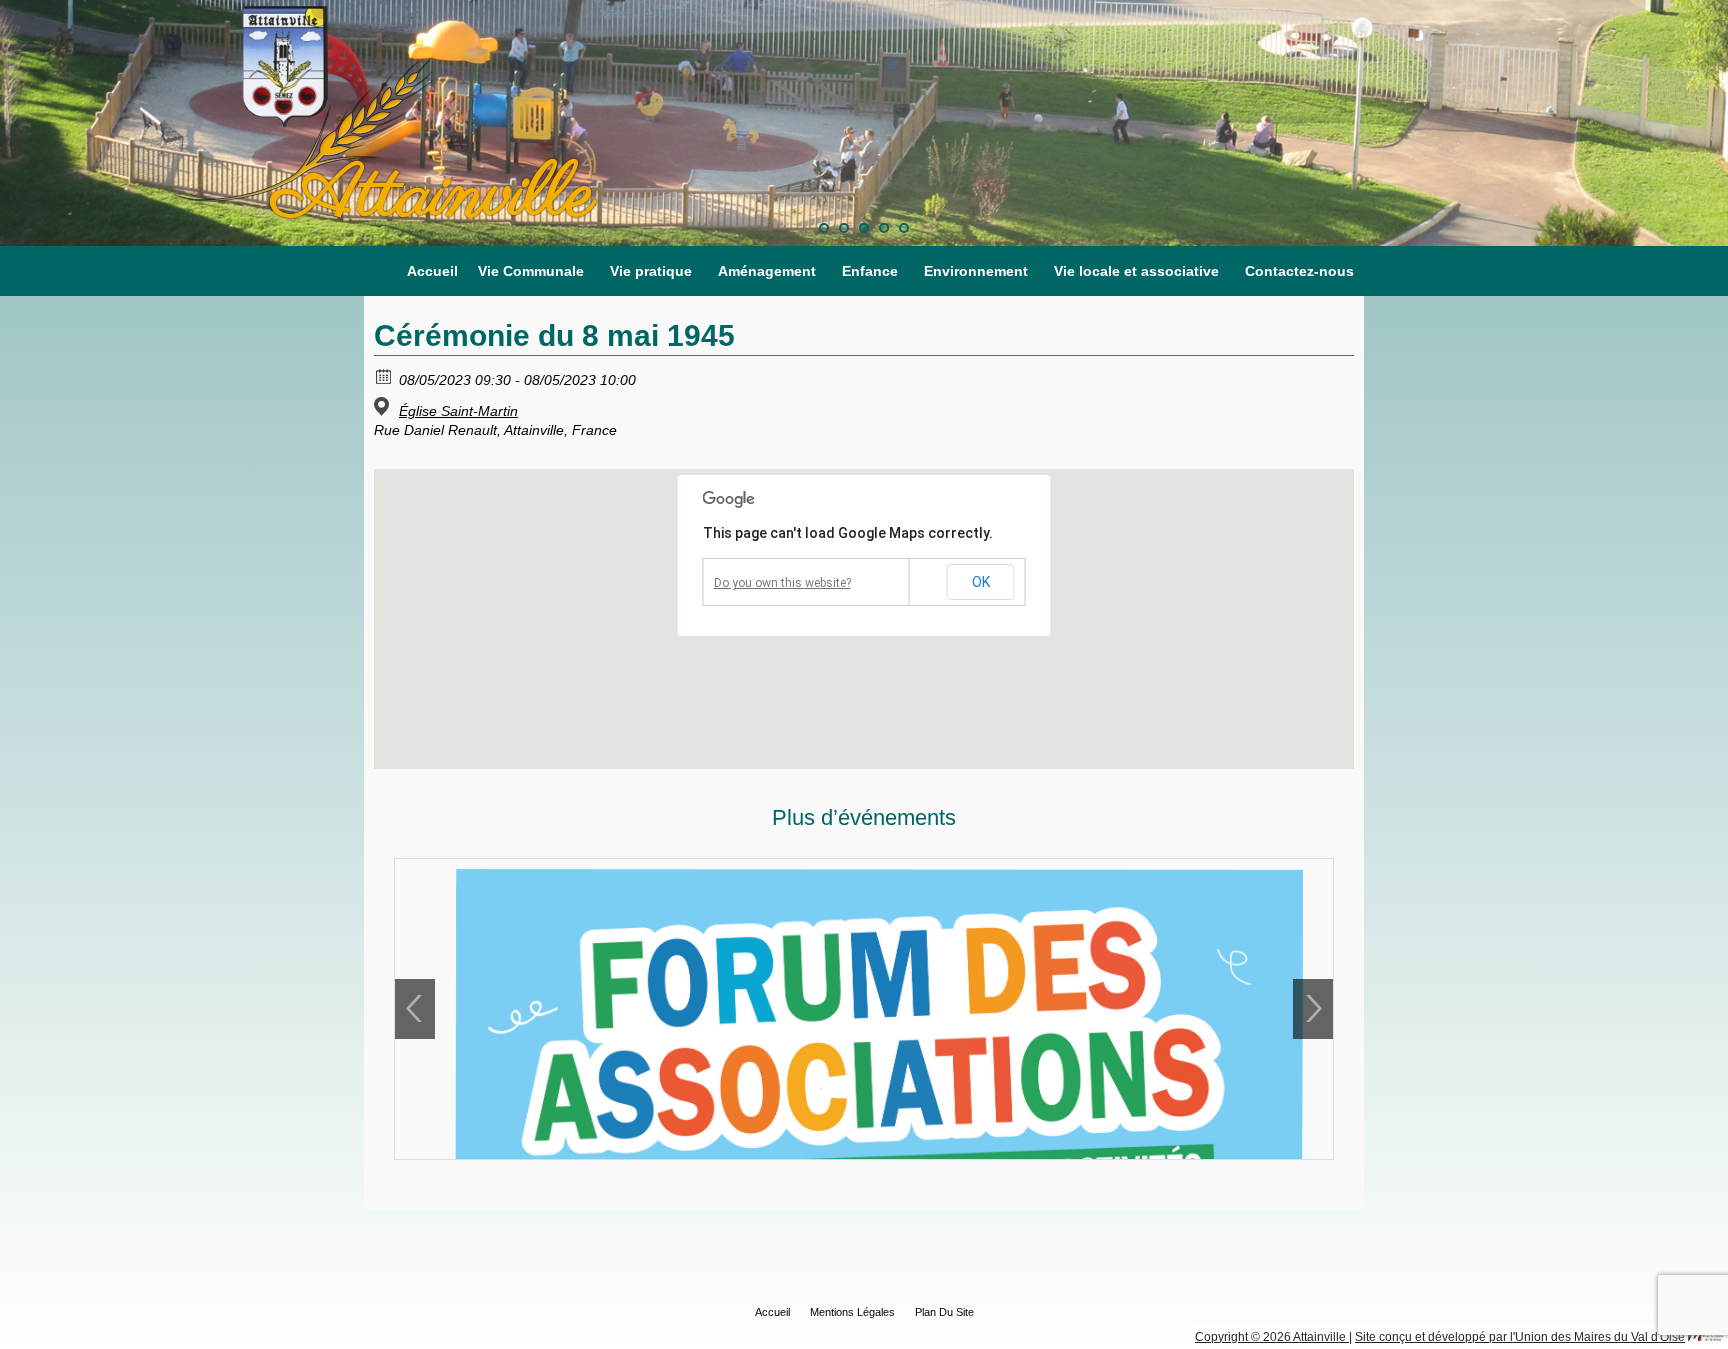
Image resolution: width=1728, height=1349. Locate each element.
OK (981, 582)
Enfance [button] (870, 271)
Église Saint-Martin (458, 411)
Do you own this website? (782, 583)
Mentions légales (852, 1312)
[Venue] (384, 406)
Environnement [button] (976, 271)
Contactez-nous (1299, 271)
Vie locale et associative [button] (1136, 271)
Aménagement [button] (767, 271)
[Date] (384, 375)
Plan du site (944, 1312)
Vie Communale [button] (531, 271)
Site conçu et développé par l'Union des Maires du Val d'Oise (1520, 1337)
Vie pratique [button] (651, 271)
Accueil (432, 271)
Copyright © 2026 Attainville (1272, 1337)
